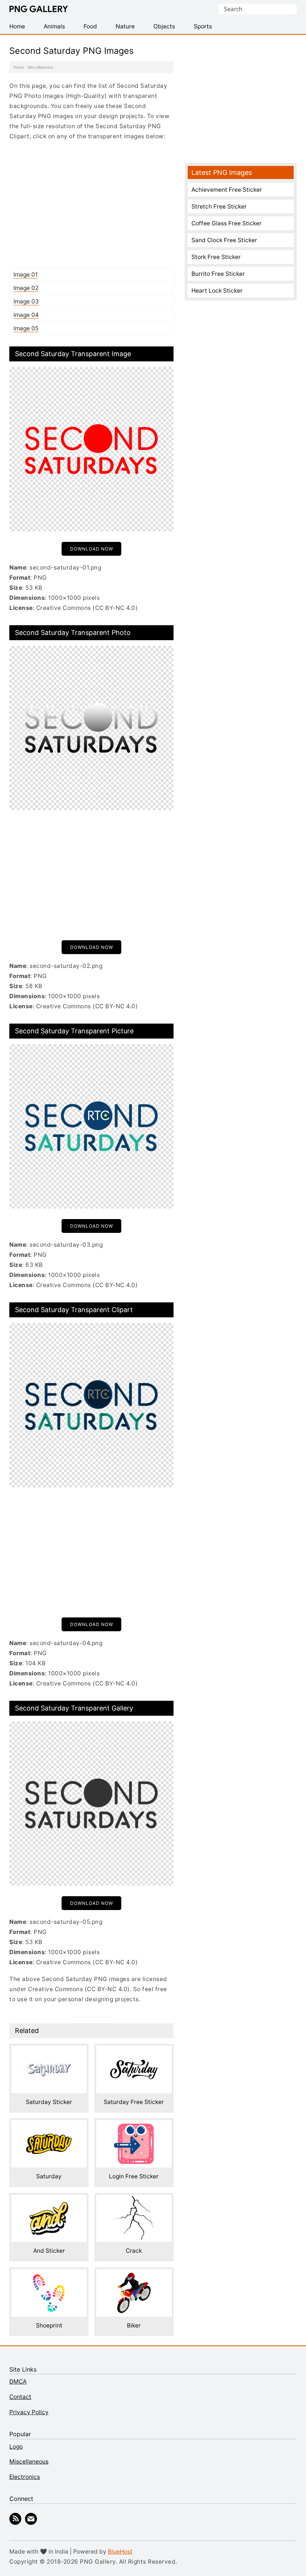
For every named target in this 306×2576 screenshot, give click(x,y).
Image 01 (26, 274)
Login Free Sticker (134, 2176)
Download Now (92, 549)
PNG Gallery (39, 9)
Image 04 (26, 315)
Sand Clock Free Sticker (224, 240)
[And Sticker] (49, 2200)
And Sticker (49, 2251)
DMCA (18, 2381)
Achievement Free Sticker (227, 190)
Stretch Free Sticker (219, 206)
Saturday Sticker (49, 2102)
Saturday (49, 2176)
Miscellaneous (40, 67)
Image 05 (26, 328)
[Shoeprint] (49, 2274)
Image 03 (26, 301)
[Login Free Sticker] (134, 2125)
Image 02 (26, 288)
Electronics (25, 2477)
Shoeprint (49, 2325)
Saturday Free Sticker (134, 2102)
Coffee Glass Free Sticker (227, 223)
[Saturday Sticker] (49, 2051)
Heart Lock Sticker (217, 291)
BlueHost (120, 2552)
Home (18, 67)
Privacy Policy (29, 2412)
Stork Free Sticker (216, 257)
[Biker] (134, 2274)
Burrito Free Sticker (218, 274)
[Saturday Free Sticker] (134, 2051)
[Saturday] (49, 2125)
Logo (16, 2447)
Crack (134, 2251)
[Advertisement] (91, 204)
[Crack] (134, 2200)
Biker (134, 2325)
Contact (20, 2397)
